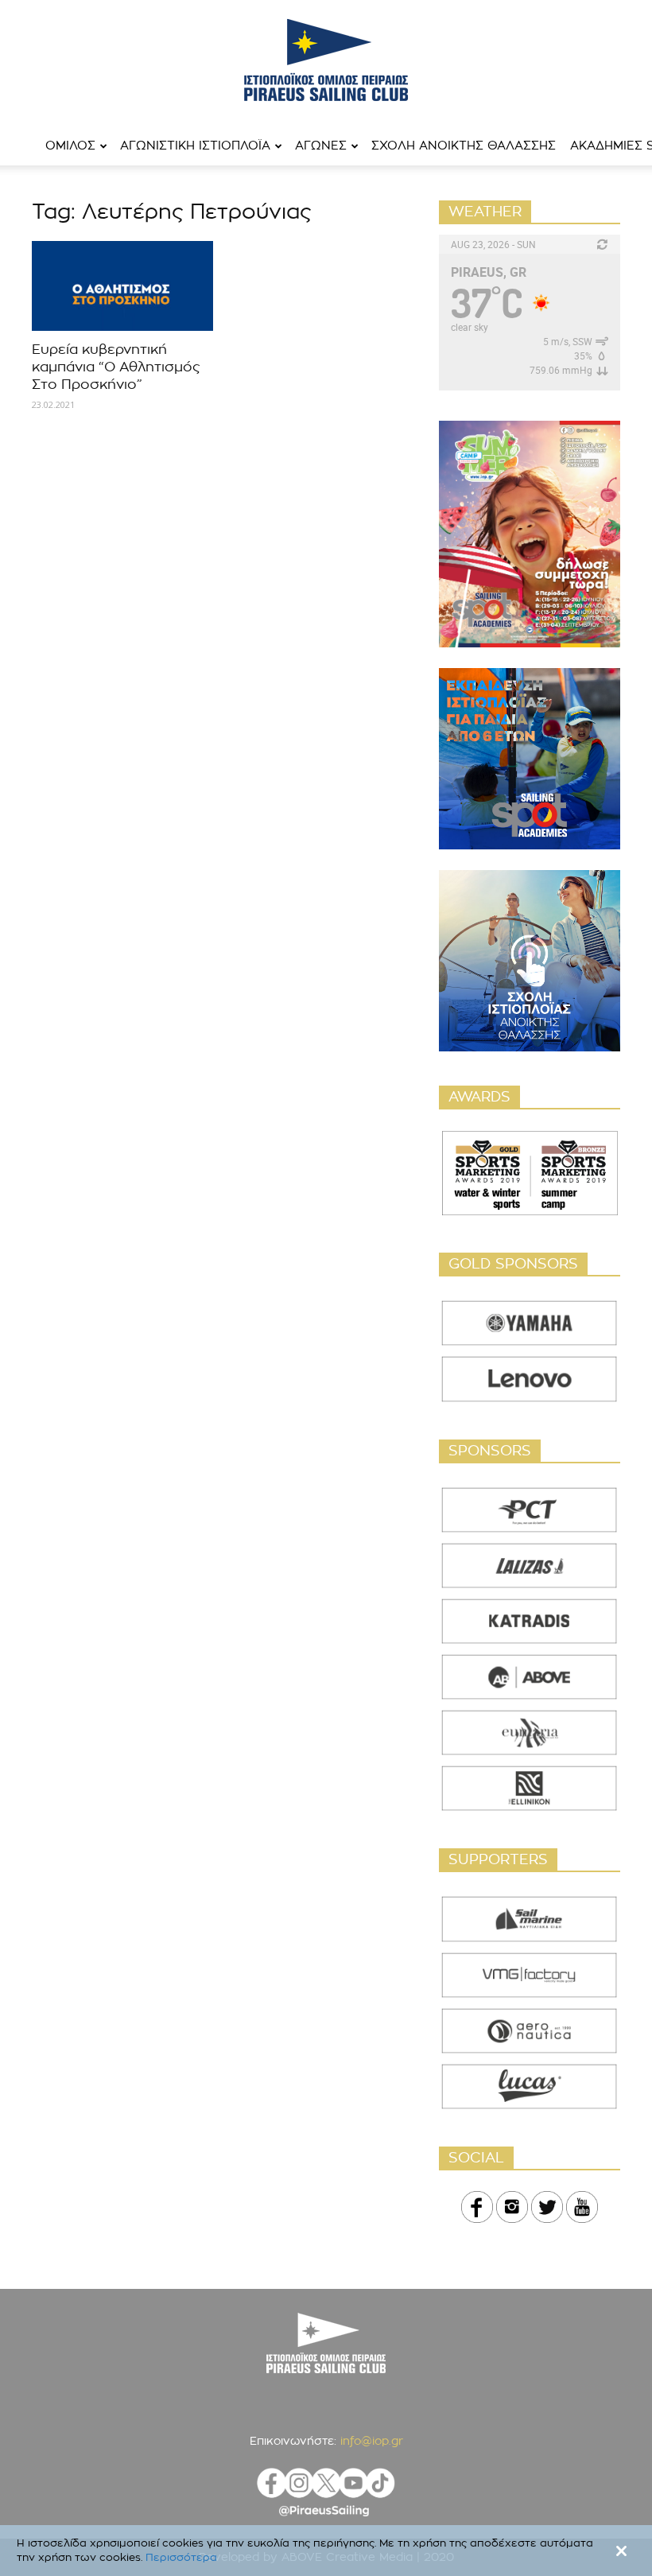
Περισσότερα (181, 2558)
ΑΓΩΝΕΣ (321, 146)
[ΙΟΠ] (326, 60)
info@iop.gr (372, 2442)
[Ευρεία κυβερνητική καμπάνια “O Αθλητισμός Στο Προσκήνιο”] (122, 286)
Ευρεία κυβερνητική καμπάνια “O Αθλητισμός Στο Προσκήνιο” (116, 367)
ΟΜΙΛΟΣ (70, 146)
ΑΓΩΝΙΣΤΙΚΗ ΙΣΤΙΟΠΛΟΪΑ (195, 146)
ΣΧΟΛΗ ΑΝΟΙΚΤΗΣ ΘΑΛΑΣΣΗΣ (464, 146)
